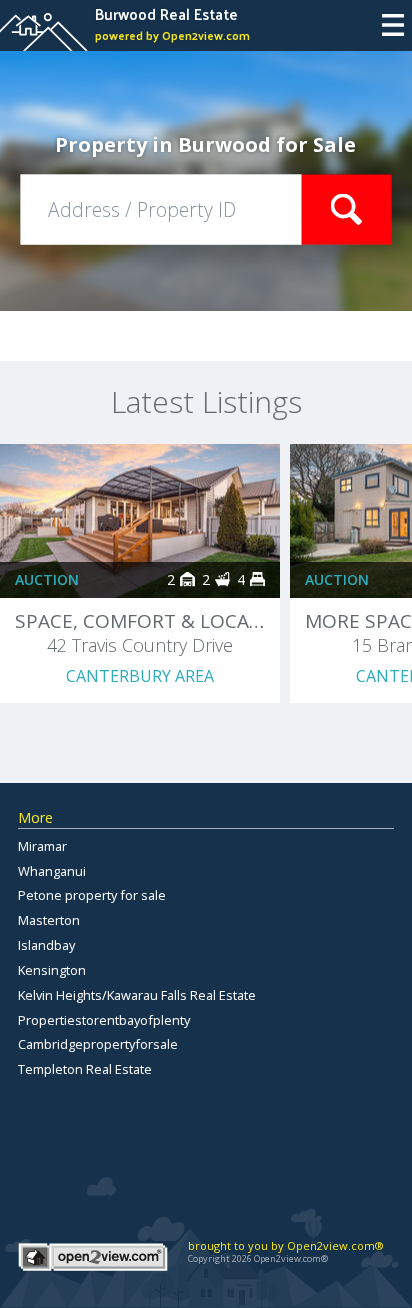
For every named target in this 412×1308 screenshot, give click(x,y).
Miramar (42, 846)
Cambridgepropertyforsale (98, 1044)
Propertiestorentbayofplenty (104, 1020)
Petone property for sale (92, 895)
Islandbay (46, 945)
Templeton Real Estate (85, 1069)
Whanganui (52, 871)
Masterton (49, 920)
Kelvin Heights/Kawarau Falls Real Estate (137, 995)
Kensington (52, 970)
